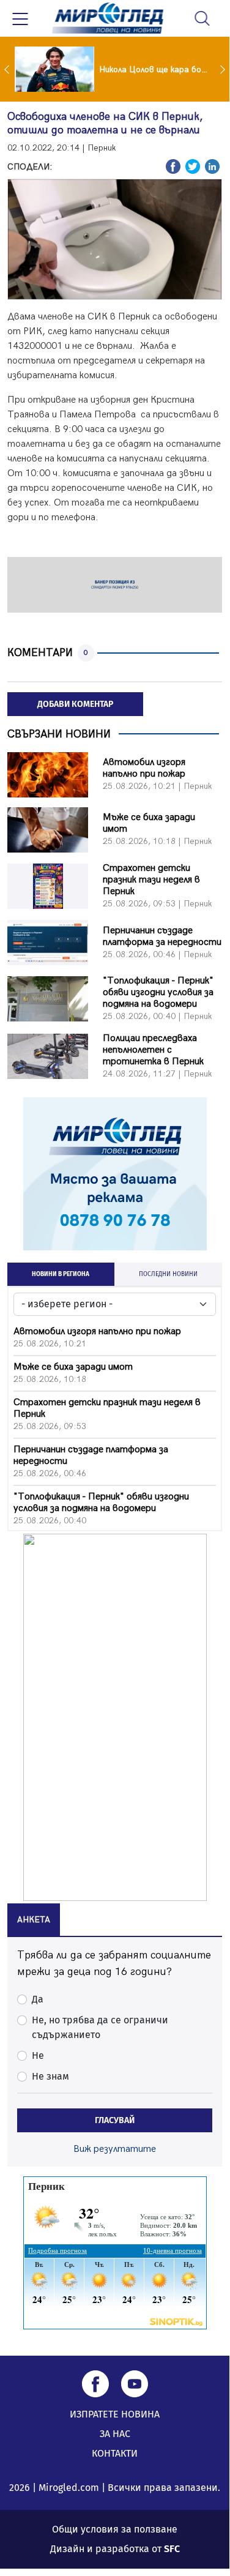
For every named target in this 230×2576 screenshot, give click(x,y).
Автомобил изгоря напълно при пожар (144, 768)
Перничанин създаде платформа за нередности (162, 936)
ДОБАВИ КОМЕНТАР (75, 704)
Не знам (50, 2076)
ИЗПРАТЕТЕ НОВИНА (115, 2414)
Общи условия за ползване (115, 2529)
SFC (172, 2549)
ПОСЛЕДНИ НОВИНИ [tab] (168, 1274)
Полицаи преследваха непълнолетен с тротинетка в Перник (153, 1050)
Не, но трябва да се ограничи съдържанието (100, 2027)
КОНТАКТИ (115, 2453)
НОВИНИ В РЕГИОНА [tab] (61, 1274)
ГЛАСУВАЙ (115, 2120)
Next (224, 69)
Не (38, 2055)
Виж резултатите (115, 2149)
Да (38, 1999)
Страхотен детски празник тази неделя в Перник (151, 880)
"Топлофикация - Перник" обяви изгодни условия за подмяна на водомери (158, 992)
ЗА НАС (115, 2434)
